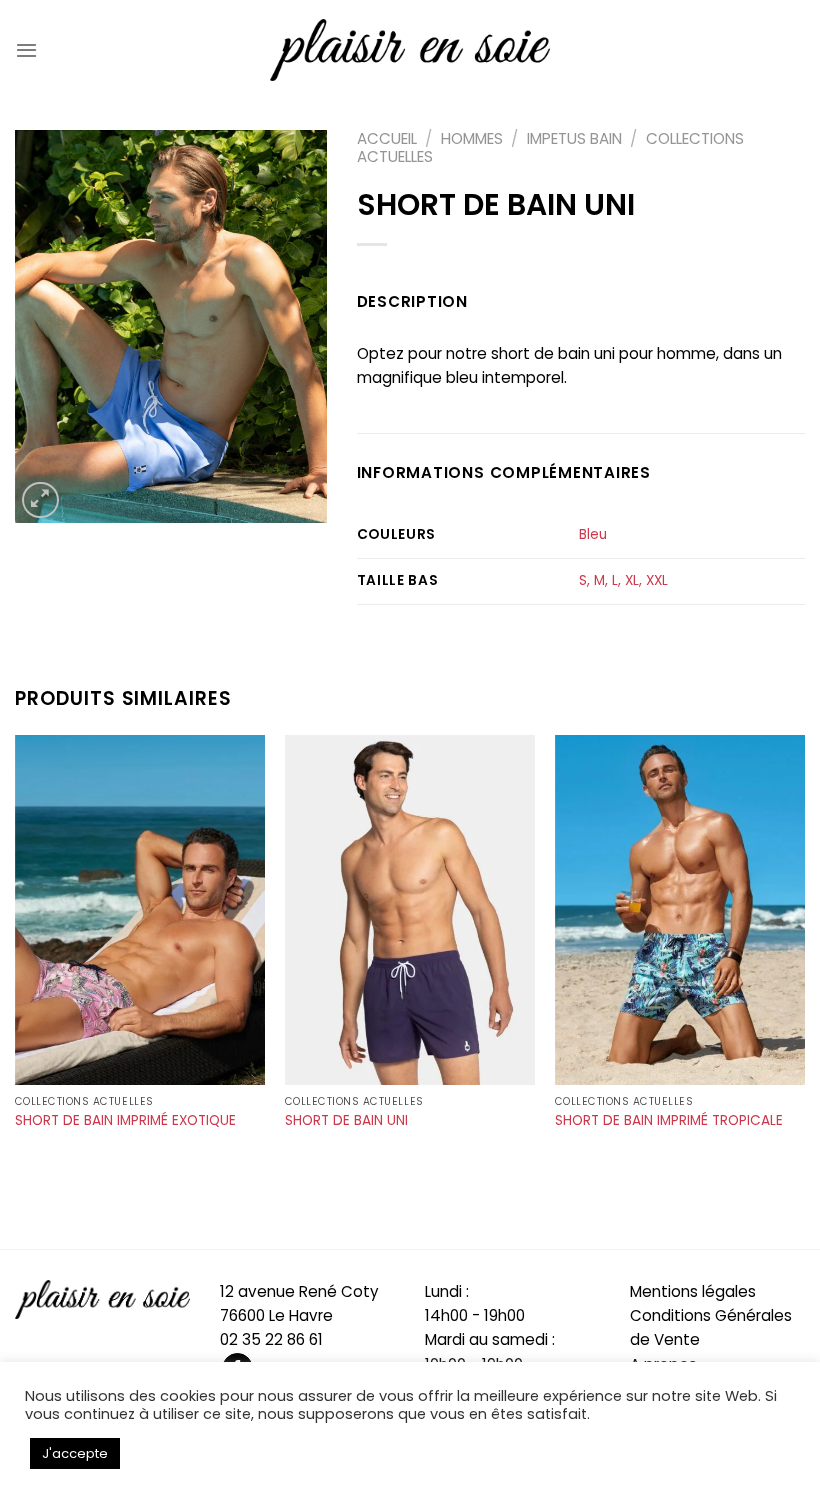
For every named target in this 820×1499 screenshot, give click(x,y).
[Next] (804, 960)
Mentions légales (693, 1291)
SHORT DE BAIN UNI (346, 1121)
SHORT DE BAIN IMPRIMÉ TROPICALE (669, 1121)
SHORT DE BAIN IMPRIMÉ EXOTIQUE (125, 1121)
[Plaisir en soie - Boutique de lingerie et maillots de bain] (410, 50)
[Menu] (26, 50)
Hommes (472, 138)
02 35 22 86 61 (271, 1339)
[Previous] (16, 960)
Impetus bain (574, 138)
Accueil (387, 138)
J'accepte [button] (75, 1453)
